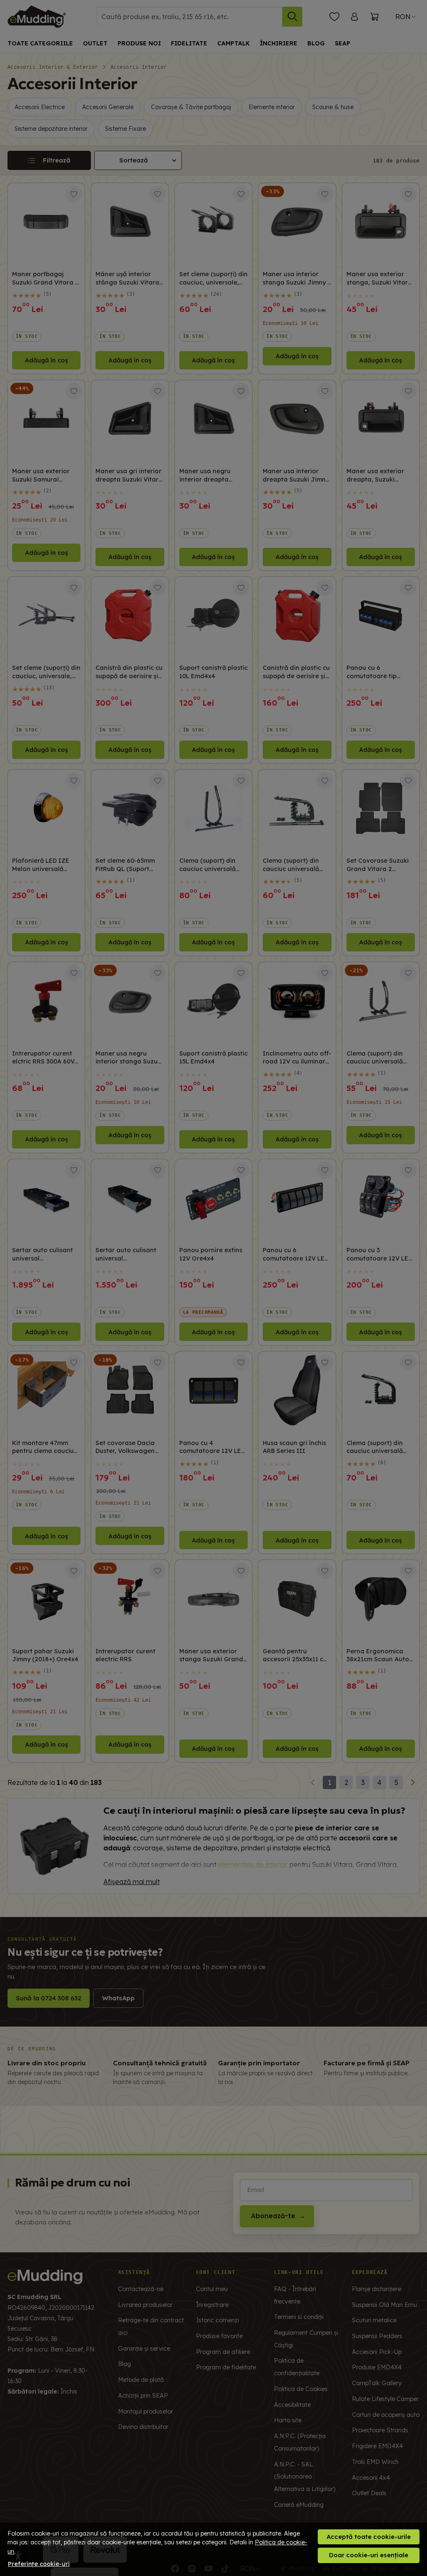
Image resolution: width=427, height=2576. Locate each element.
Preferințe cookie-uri (39, 2564)
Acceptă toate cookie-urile (369, 2537)
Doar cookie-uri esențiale (369, 2555)
